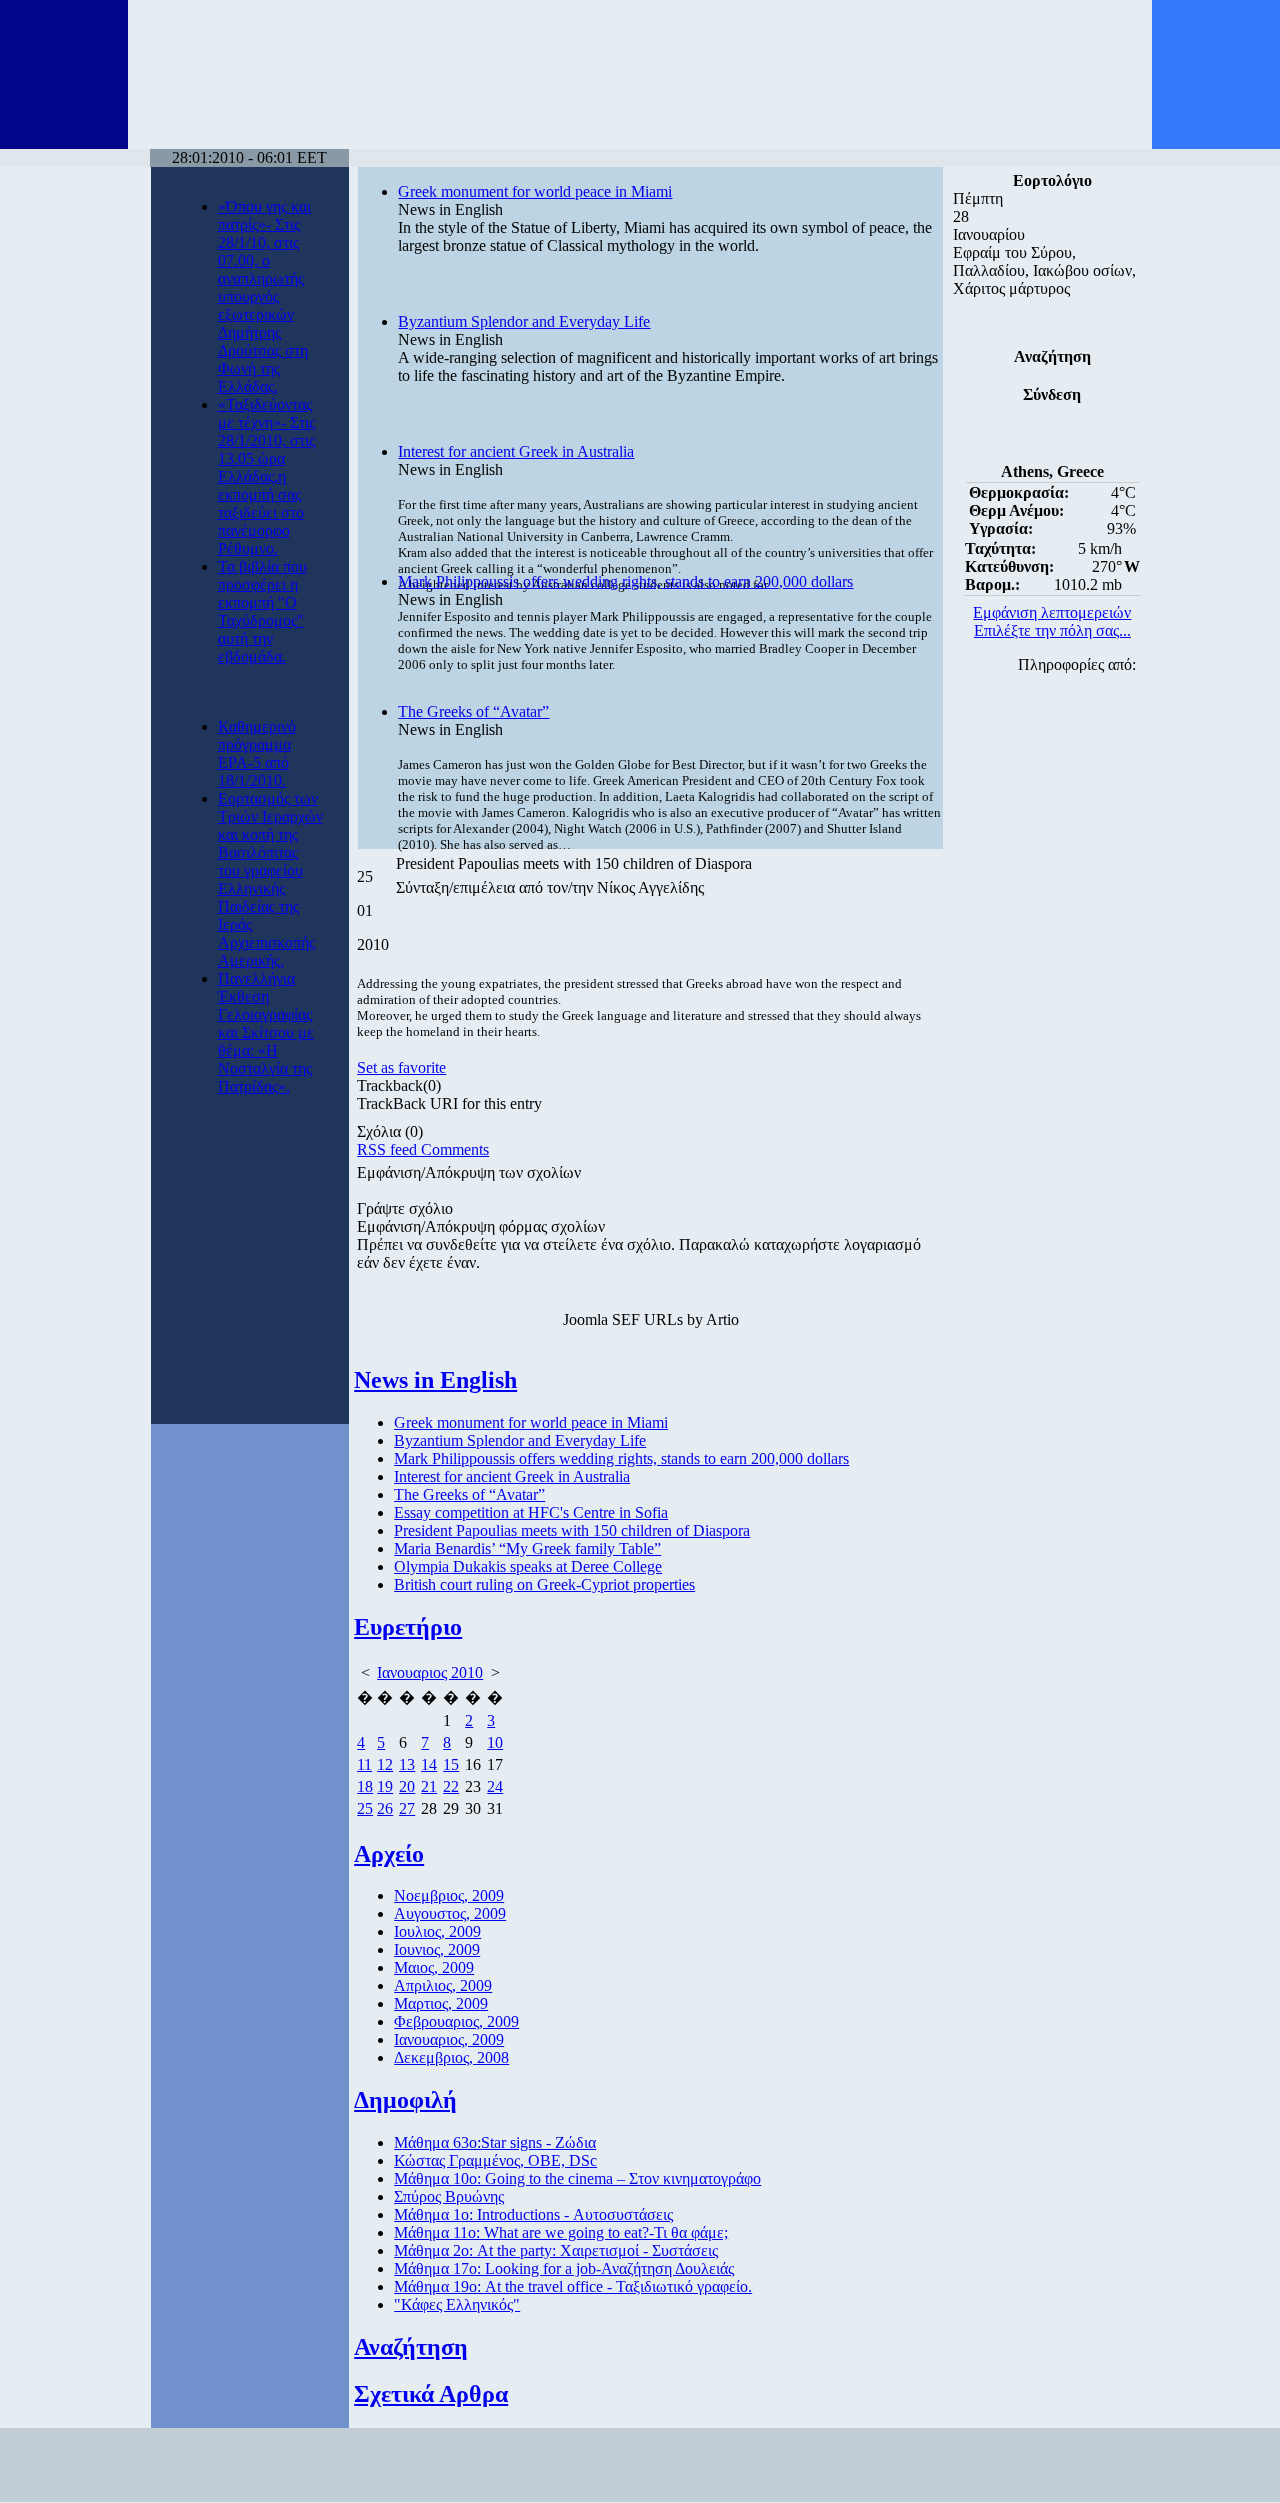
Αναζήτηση (411, 2347)
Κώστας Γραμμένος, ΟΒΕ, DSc (495, 2160)
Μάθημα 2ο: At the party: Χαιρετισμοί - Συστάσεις (556, 2250)
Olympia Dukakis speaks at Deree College (528, 1566)
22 (451, 1786)
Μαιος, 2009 (434, 1967)
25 (365, 1808)
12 (385, 1764)
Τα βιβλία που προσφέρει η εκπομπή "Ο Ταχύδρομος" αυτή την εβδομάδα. (262, 611)
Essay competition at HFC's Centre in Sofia (531, 1512)
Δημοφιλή (405, 2100)
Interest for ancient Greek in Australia (516, 451)
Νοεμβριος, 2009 (449, 1895)
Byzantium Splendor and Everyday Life (524, 321)
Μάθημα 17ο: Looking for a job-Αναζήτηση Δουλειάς (564, 2268)
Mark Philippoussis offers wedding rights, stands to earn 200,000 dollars (625, 581)
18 (365, 1786)
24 (495, 1786)
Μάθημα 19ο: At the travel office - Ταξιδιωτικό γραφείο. (573, 2286)
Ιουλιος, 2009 (437, 1931)
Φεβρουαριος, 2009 (456, 2021)
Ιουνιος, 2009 (437, 1949)
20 (407, 1786)
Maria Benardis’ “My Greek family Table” (527, 1548)
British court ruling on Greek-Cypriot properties (544, 1584)
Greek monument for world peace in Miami (535, 191)
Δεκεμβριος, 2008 (451, 2057)
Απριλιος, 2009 (443, 1985)
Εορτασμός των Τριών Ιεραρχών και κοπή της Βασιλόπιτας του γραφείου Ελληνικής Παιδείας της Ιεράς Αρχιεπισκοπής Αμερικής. (270, 879)
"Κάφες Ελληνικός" (457, 2304)
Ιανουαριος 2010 (430, 1672)
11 (364, 1764)
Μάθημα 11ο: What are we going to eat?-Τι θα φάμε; (561, 2232)
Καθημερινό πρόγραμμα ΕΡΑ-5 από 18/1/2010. (257, 753)
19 (385, 1786)
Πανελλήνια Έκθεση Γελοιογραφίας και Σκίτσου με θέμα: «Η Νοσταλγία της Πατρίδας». (266, 1032)
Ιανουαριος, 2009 (449, 2039)
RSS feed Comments (423, 1149)
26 (385, 1808)
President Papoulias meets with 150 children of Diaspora (572, 1530)
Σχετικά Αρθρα (431, 2394)
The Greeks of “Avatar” (473, 711)
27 (407, 1808)
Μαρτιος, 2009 (441, 2003)
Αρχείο (389, 1854)
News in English (435, 1380)
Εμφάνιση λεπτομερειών (1052, 612)
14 (429, 1764)
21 (429, 1786)
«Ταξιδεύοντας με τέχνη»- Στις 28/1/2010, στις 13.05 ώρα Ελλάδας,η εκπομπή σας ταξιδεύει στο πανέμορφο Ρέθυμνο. (266, 476)
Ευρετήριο (408, 1627)
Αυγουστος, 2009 (450, 1913)
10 (495, 1742)
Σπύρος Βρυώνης (449, 2196)
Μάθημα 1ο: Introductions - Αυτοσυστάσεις (533, 2214)
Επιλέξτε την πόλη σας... (1052, 630)
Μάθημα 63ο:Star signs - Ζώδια (495, 2142)
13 (407, 1764)
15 (451, 1764)
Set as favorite (401, 1067)
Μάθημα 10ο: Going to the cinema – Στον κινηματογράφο (577, 2178)
